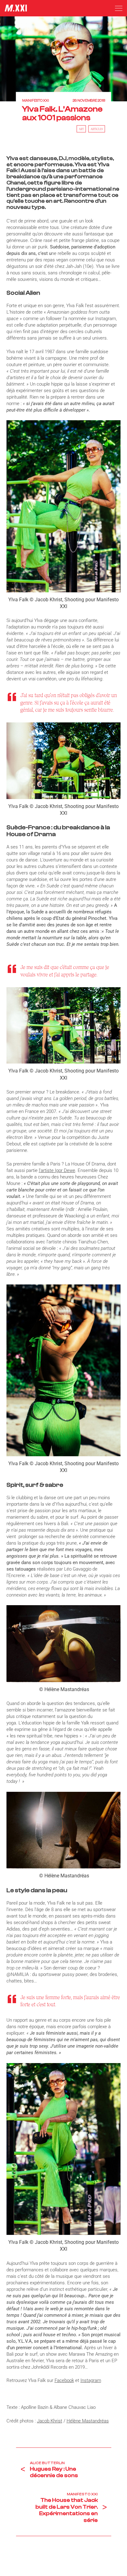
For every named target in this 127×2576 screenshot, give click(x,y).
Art (81, 129)
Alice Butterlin (47, 2463)
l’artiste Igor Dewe (57, 1170)
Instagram (91, 2380)
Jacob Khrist (50, 2421)
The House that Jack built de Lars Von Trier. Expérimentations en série (67, 2510)
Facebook (64, 2380)
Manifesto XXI (36, 101)
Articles (97, 129)
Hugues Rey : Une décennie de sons (54, 2472)
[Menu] (119, 8)
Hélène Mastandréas (88, 2421)
